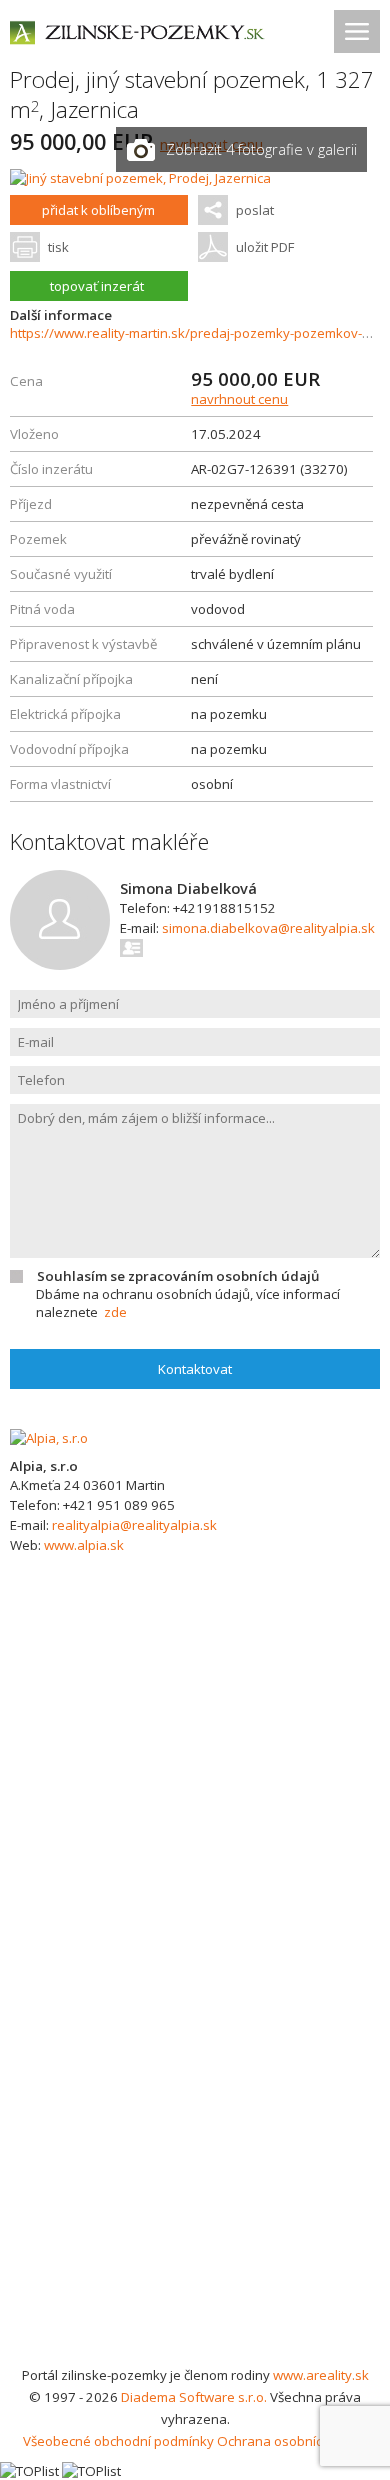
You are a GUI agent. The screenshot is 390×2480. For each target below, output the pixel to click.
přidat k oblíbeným (98, 210)
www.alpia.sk (84, 1545)
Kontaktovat (195, 1369)
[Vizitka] (132, 948)
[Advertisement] (195, 2159)
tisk (58, 247)
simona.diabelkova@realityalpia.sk (268, 928)
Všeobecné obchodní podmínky (118, 2441)
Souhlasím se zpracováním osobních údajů (178, 1276)
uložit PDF (265, 247)
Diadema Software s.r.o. (194, 2397)
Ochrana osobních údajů (292, 2441)
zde (115, 1312)
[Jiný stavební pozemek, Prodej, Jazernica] (140, 178)
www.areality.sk (321, 2375)
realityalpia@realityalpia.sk (134, 1525)
